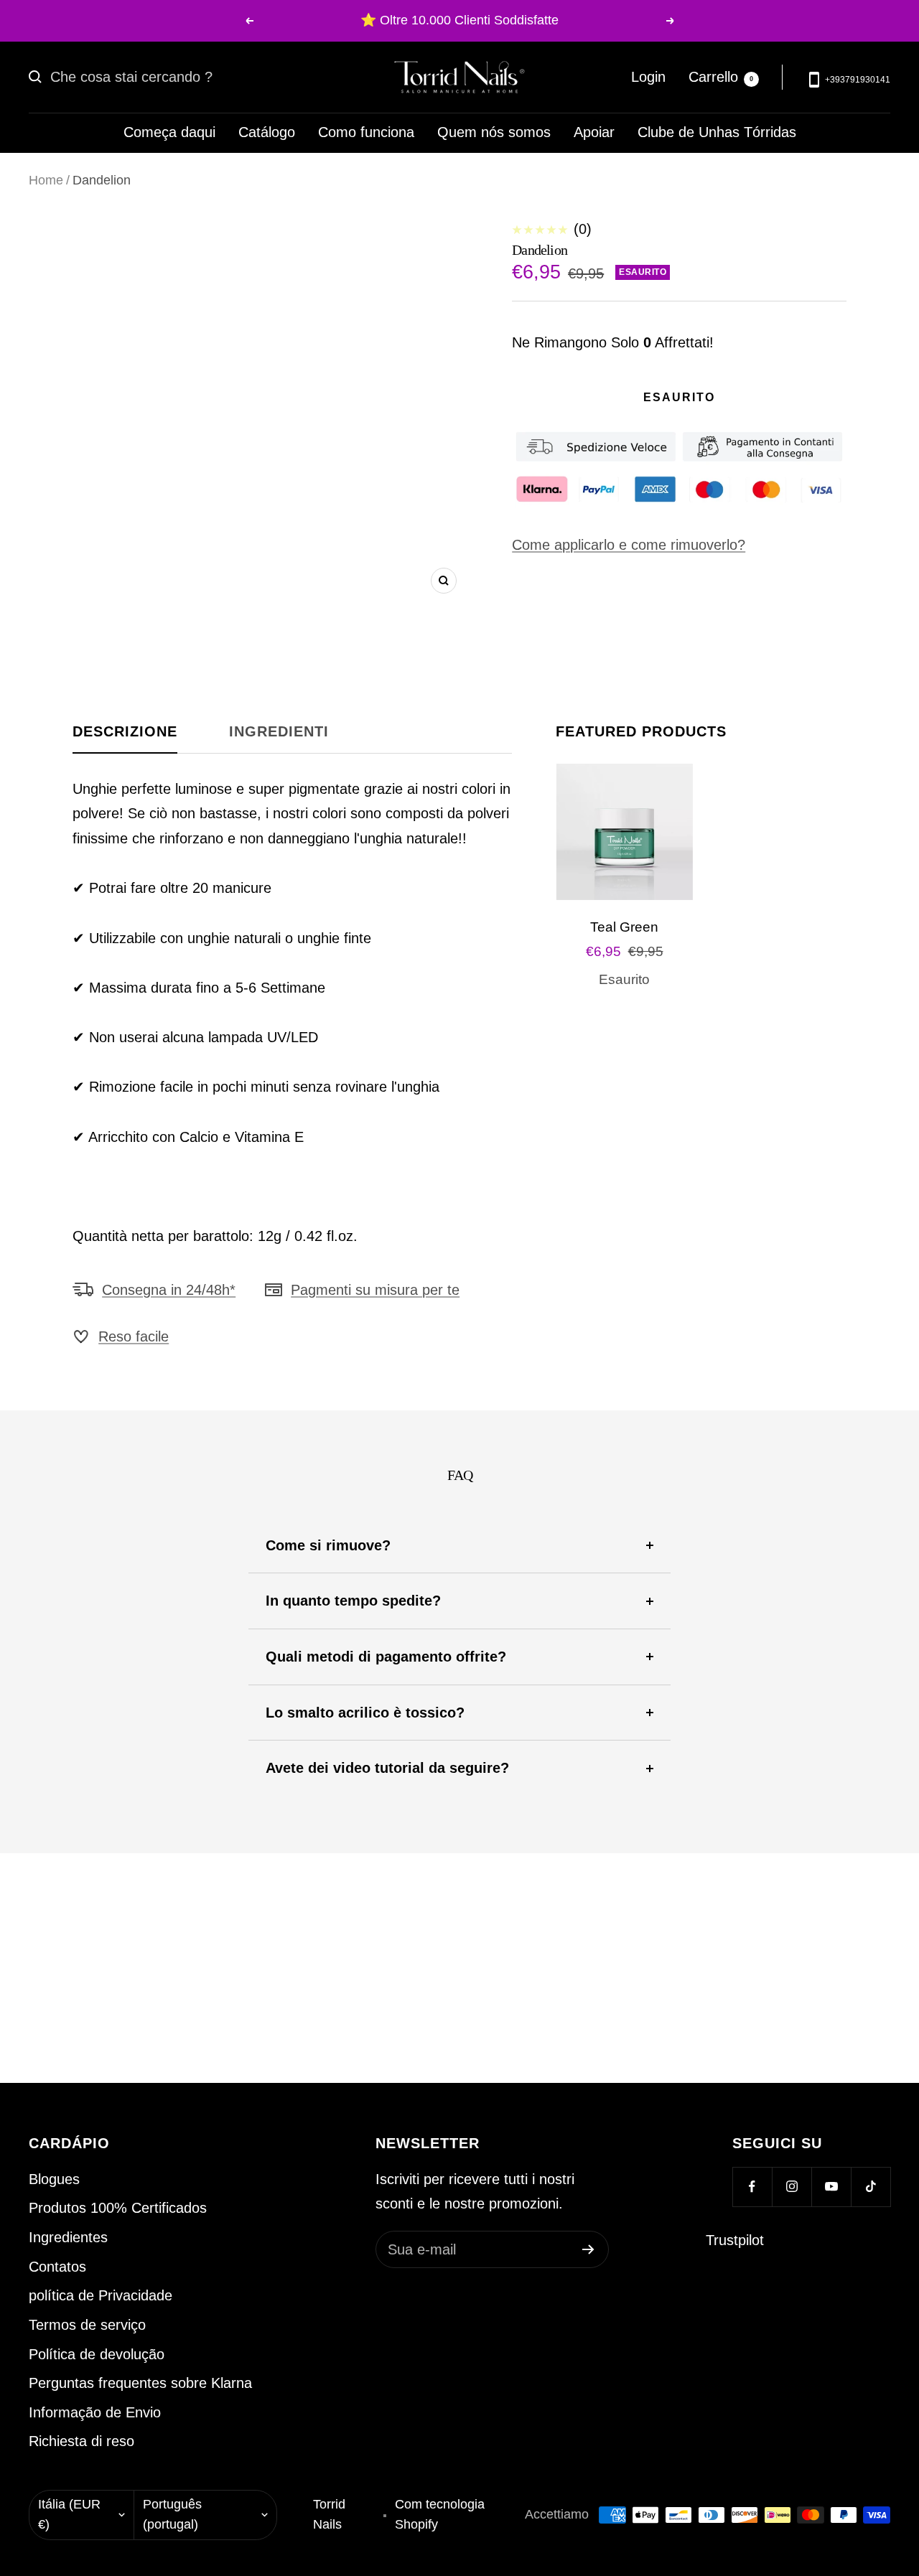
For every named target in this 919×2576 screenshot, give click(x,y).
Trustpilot (735, 2240)
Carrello (721, 77)
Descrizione (125, 731)
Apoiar (594, 132)
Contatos (57, 2267)
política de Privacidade (101, 2295)
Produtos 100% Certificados (118, 2208)
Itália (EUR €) (69, 2514)
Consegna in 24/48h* (169, 1290)
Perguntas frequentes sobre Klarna (140, 2383)
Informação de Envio (95, 2412)
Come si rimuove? (328, 1545)
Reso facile (134, 1336)
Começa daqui (169, 132)
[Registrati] (588, 2249)
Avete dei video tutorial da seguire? (387, 1768)
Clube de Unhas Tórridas (717, 132)
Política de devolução (97, 2354)
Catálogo (267, 132)
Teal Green (624, 927)
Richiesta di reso (81, 2441)
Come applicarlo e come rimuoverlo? (629, 545)
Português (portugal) (172, 2514)
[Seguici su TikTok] (871, 2187)
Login (648, 77)
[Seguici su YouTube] (831, 2187)
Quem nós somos (494, 132)
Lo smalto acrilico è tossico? (365, 1713)
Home (46, 180)
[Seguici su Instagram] (792, 2187)
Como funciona (366, 132)
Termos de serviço (87, 2325)
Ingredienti (279, 731)
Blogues (54, 2179)
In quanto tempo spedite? (353, 1601)
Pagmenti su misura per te (375, 1290)
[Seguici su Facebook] (752, 2187)
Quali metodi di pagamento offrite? (386, 1657)
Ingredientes (68, 2237)
